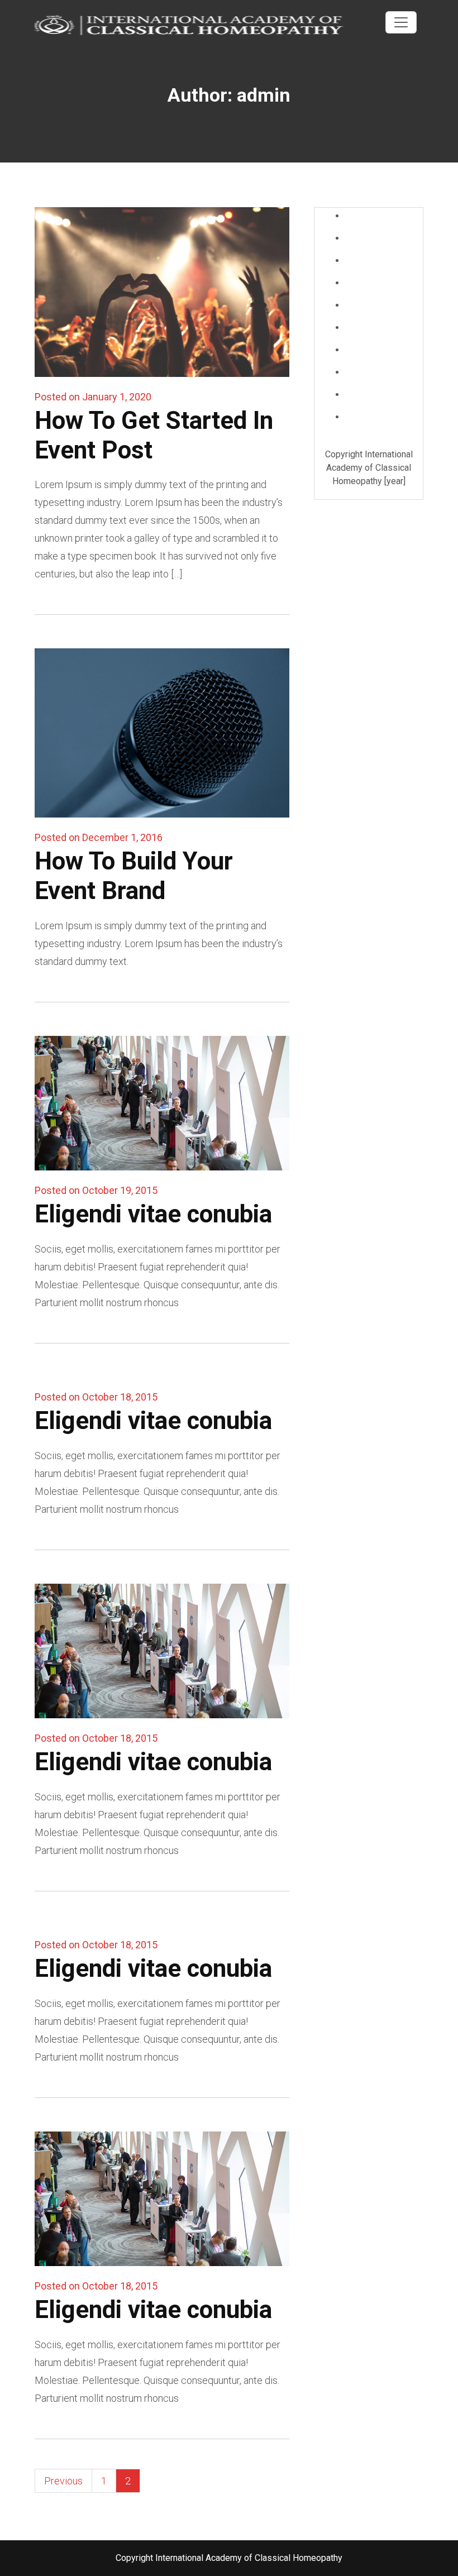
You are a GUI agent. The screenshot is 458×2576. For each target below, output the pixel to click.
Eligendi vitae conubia (153, 1214)
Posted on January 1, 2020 (93, 397)
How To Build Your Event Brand (134, 876)
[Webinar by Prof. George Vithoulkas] (195, 24)
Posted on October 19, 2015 (96, 1190)
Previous (63, 2481)
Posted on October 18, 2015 (96, 1397)
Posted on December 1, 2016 (99, 837)
